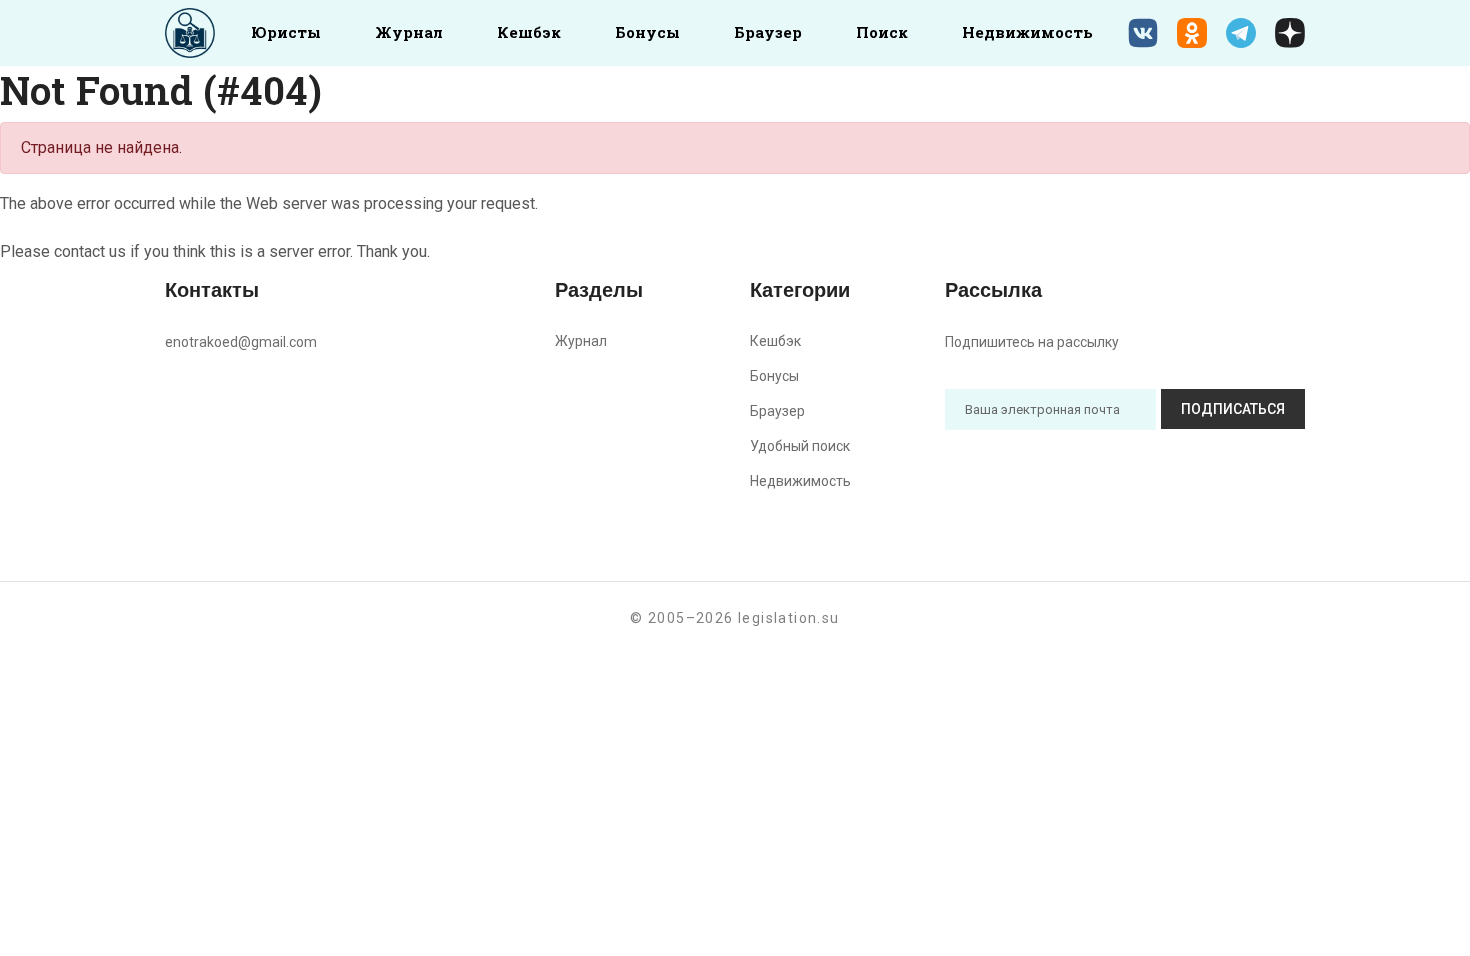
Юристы (286, 32)
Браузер (768, 32)
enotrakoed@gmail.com (241, 342)
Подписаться (1233, 409)
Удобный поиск (800, 446)
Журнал (409, 32)
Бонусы (647, 32)
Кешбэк (529, 32)
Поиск (882, 32)
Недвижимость (1027, 32)
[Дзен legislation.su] (1290, 33)
